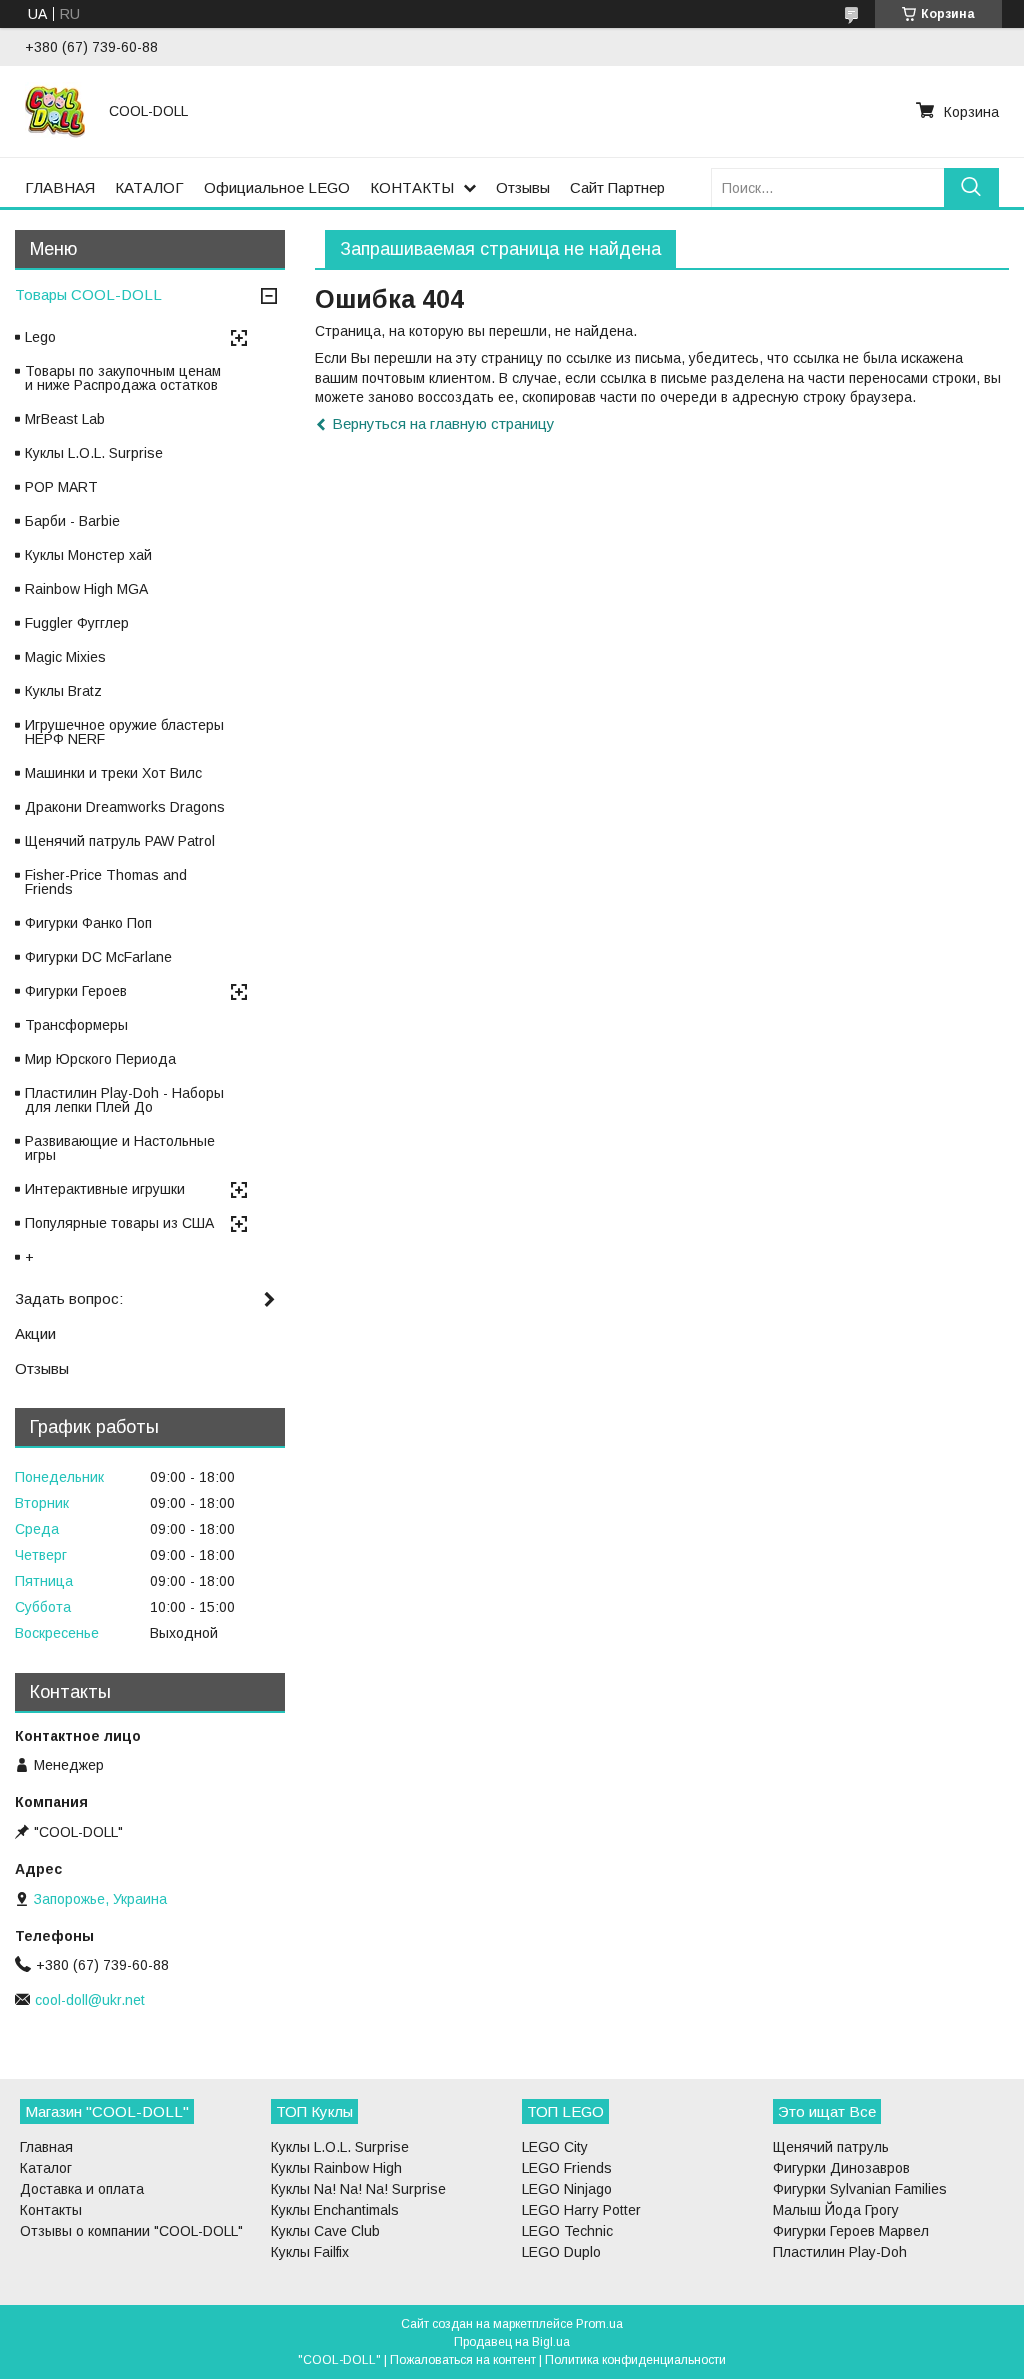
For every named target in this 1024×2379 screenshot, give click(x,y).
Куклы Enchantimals (335, 2210)
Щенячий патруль (831, 2147)
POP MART (61, 487)
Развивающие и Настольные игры (120, 1148)
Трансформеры (76, 1025)
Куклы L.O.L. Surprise (94, 453)
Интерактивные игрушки (105, 1189)
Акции (35, 1333)
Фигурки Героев (76, 991)
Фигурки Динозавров (841, 2168)
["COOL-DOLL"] (55, 111)
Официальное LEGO (277, 187)
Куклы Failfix (310, 2252)
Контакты (51, 2210)
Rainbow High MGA (86, 589)
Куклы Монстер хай (88, 555)
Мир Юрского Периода (100, 1059)
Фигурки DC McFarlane (98, 957)
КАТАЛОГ (149, 187)
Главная (46, 2147)
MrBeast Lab (65, 419)
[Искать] (971, 187)
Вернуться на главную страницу (443, 423)
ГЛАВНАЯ (60, 187)
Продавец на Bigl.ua (512, 2342)
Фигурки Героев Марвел (851, 2231)
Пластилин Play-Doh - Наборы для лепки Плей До (124, 1100)
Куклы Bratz (63, 691)
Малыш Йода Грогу (836, 2210)
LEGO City (555, 2147)
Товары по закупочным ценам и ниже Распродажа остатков (123, 378)
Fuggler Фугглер (77, 623)
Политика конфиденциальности (635, 2360)
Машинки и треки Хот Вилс (113, 773)
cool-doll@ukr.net (90, 2000)
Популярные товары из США (119, 1223)
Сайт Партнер (617, 187)
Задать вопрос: (69, 1298)
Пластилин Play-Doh (840, 2252)
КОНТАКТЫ (412, 187)
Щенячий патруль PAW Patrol (120, 841)
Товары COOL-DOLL (88, 294)
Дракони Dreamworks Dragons (125, 807)
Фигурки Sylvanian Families (860, 2189)
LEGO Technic (567, 2231)
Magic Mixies (65, 657)
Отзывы (523, 187)
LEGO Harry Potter (581, 2210)
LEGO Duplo (561, 2252)
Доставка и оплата (82, 2189)
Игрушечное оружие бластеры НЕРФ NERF (124, 732)
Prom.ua (599, 2324)
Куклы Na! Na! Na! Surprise (358, 2189)
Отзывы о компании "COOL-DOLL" (131, 2231)
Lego (40, 337)
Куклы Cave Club (325, 2231)
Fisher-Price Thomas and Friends (106, 882)
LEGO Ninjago (567, 2189)
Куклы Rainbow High (336, 2168)
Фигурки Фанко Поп (88, 923)
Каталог (46, 2168)
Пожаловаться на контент (463, 2360)
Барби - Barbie (72, 521)
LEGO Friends (567, 2168)
